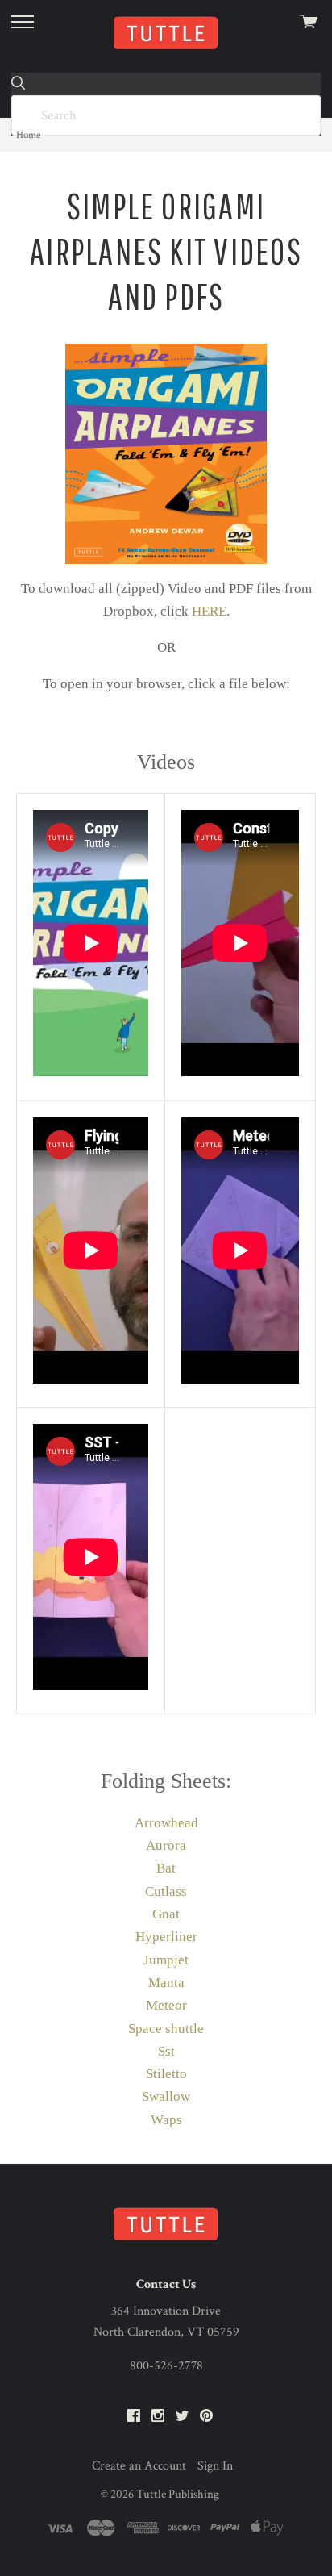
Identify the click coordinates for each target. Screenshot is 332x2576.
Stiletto (166, 2074)
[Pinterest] (206, 2417)
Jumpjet (166, 1960)
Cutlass (166, 1891)
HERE (209, 611)
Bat (166, 1868)
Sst (166, 2051)
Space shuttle (166, 2029)
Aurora (166, 1845)
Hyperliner (166, 1937)
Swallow (166, 2096)
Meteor (166, 2005)
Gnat (166, 1914)
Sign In (215, 2466)
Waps (166, 2120)
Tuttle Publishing (178, 2494)
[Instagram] (158, 2417)
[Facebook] (134, 2417)
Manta (166, 1983)
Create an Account (139, 2466)
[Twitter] (182, 2417)
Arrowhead (166, 1823)
